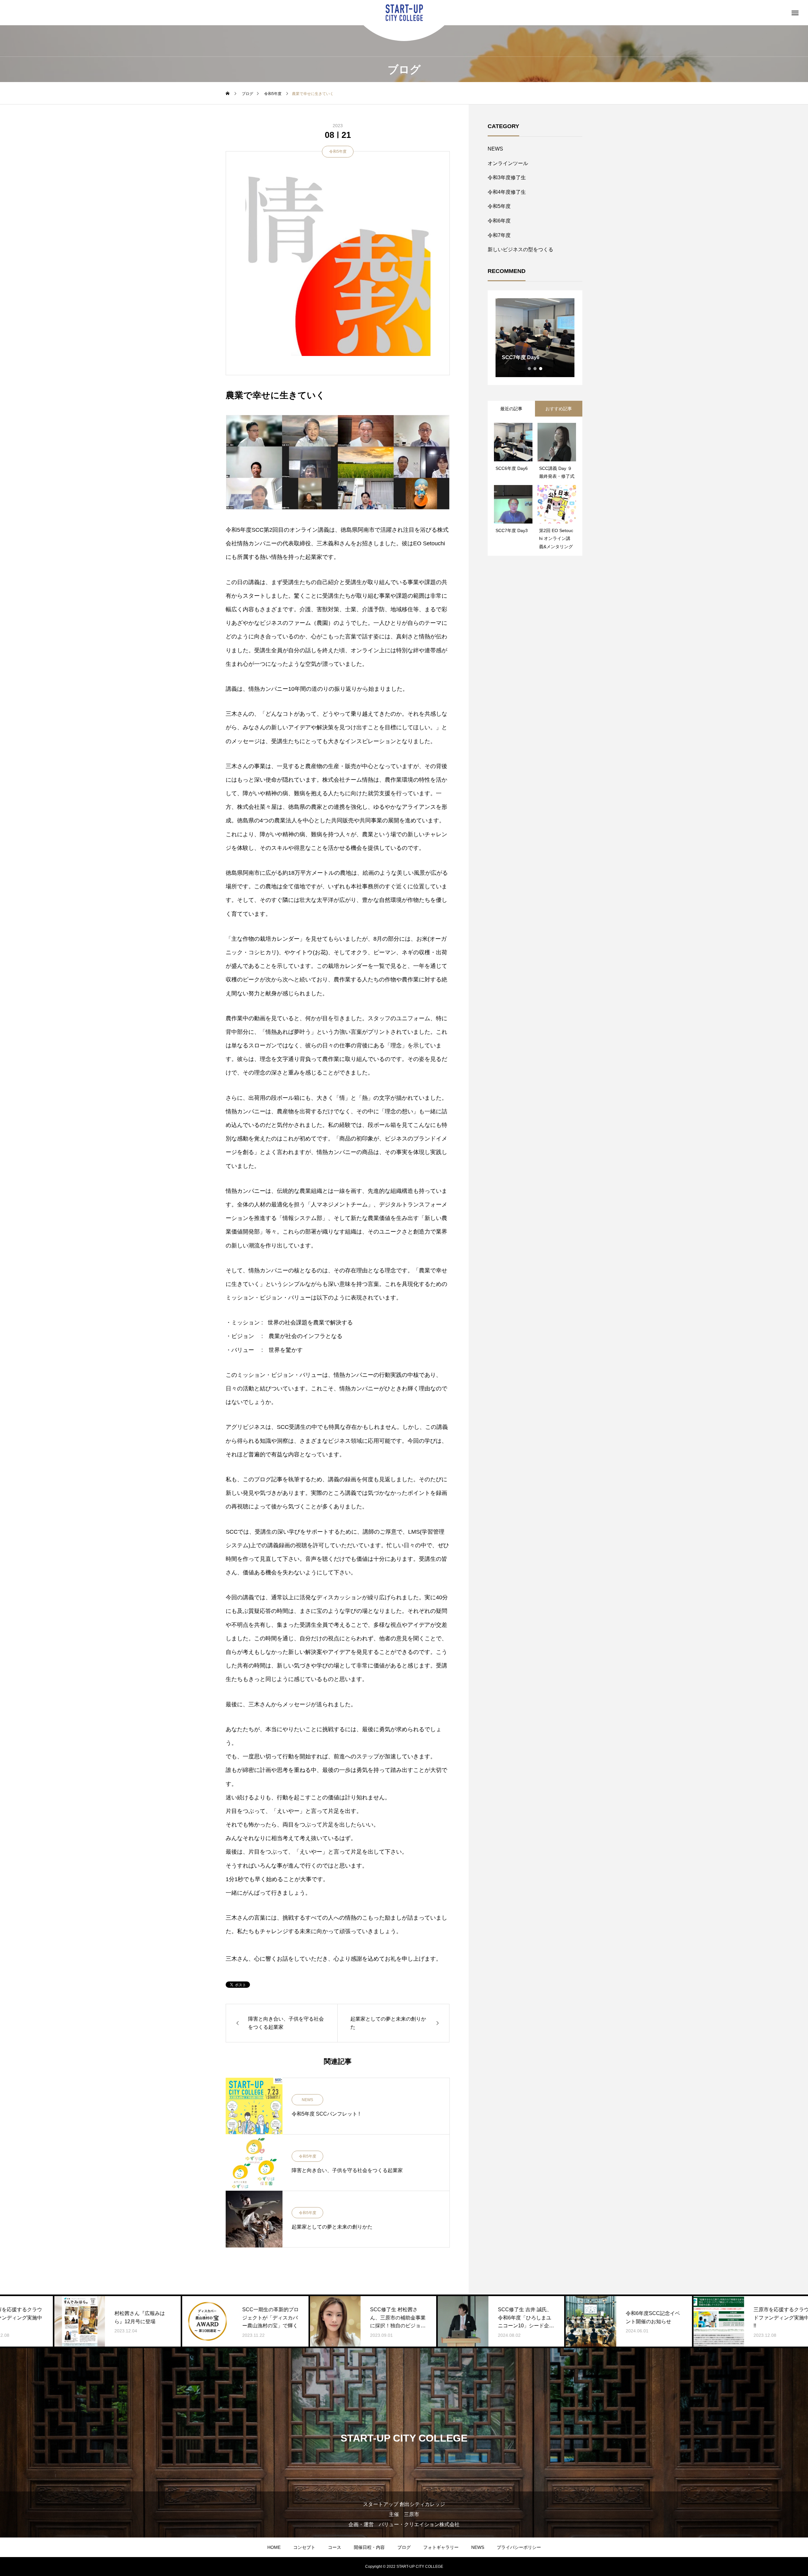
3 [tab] (541, 369)
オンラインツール (508, 163)
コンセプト (304, 2547)
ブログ (404, 2547)
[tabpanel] (535, 338)
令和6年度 (499, 221)
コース (335, 2547)
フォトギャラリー (441, 2547)
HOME (274, 2547)
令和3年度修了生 (507, 178)
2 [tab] (535, 369)
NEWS (307, 2100)
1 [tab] (530, 369)
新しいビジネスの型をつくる (520, 249)
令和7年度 (499, 235)
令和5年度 (338, 151)
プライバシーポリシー (519, 2547)
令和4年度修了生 (507, 192)
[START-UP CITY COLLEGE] (404, 13)
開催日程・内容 (369, 2547)
